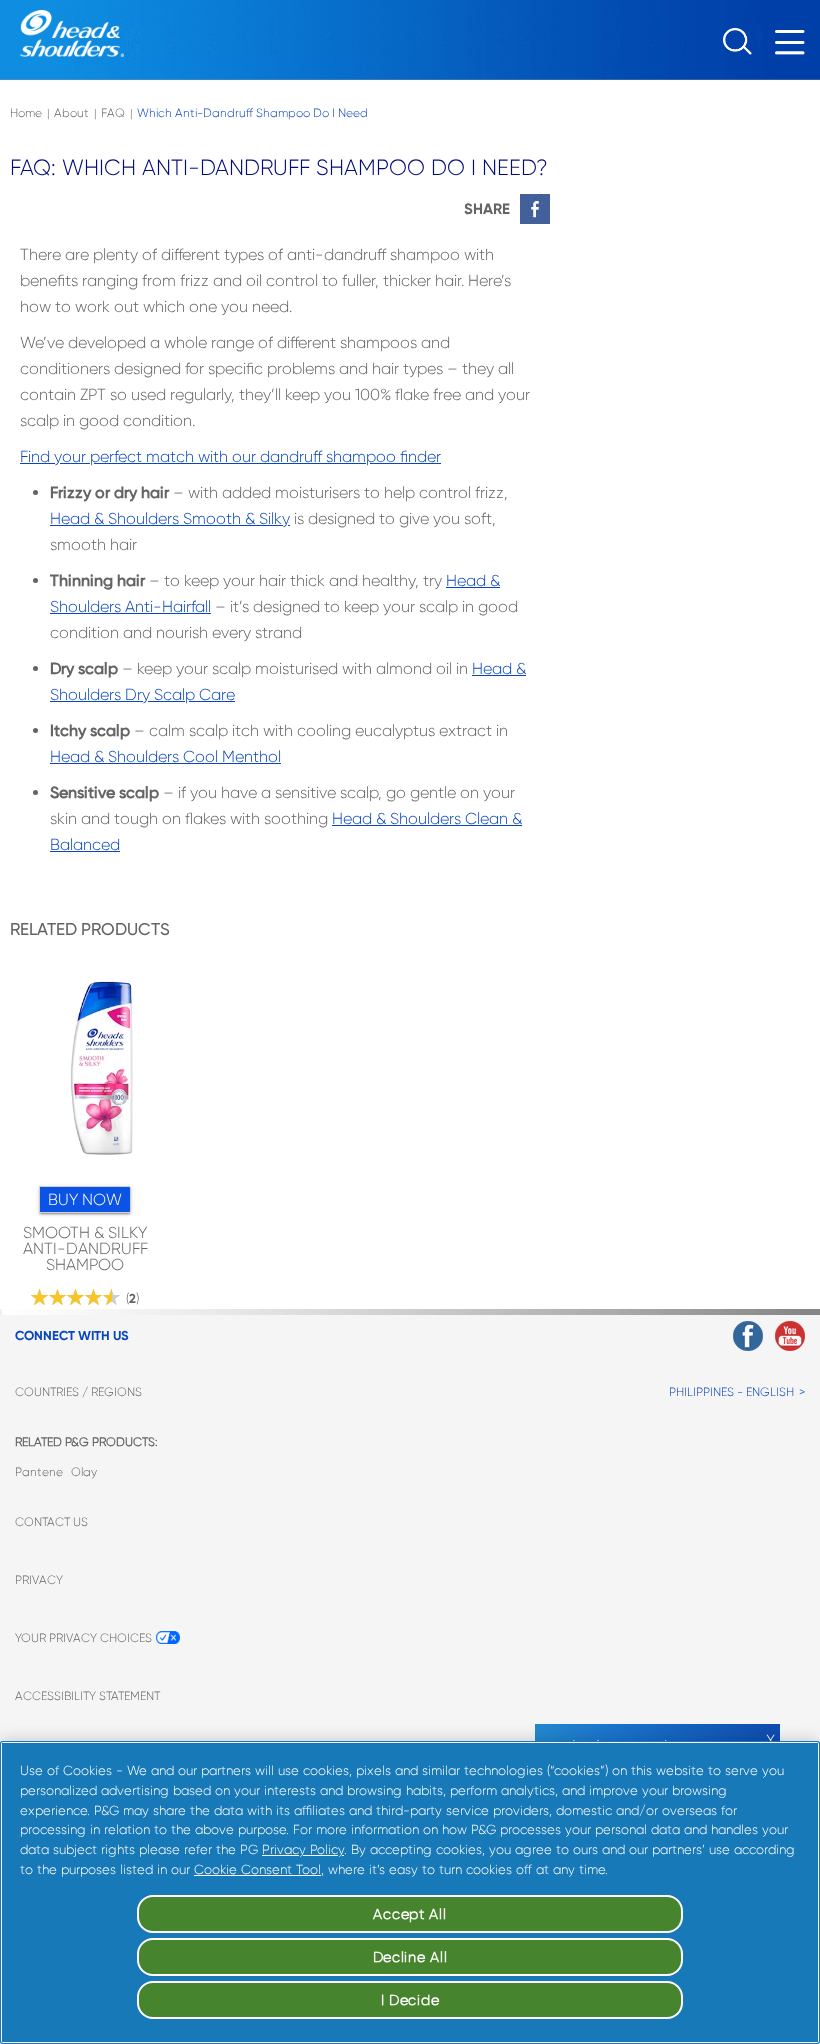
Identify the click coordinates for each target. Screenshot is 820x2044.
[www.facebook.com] (748, 1336)
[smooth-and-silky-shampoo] (101, 1074)
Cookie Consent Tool (257, 1869)
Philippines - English (731, 1392)
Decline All (410, 1957)
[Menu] (795, 47)
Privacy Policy (303, 1849)
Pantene (39, 1472)
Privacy (39, 1580)
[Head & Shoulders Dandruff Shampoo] (72, 33)
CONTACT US (51, 1522)
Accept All (409, 1914)
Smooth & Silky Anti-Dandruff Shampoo (85, 1249)
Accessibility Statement (87, 1696)
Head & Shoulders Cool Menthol (165, 756)
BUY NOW (85, 1199)
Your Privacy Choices (83, 1638)
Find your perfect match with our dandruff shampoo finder (230, 456)
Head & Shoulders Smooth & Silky (170, 518)
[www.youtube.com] (790, 1336)
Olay (84, 1472)
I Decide (410, 2000)
